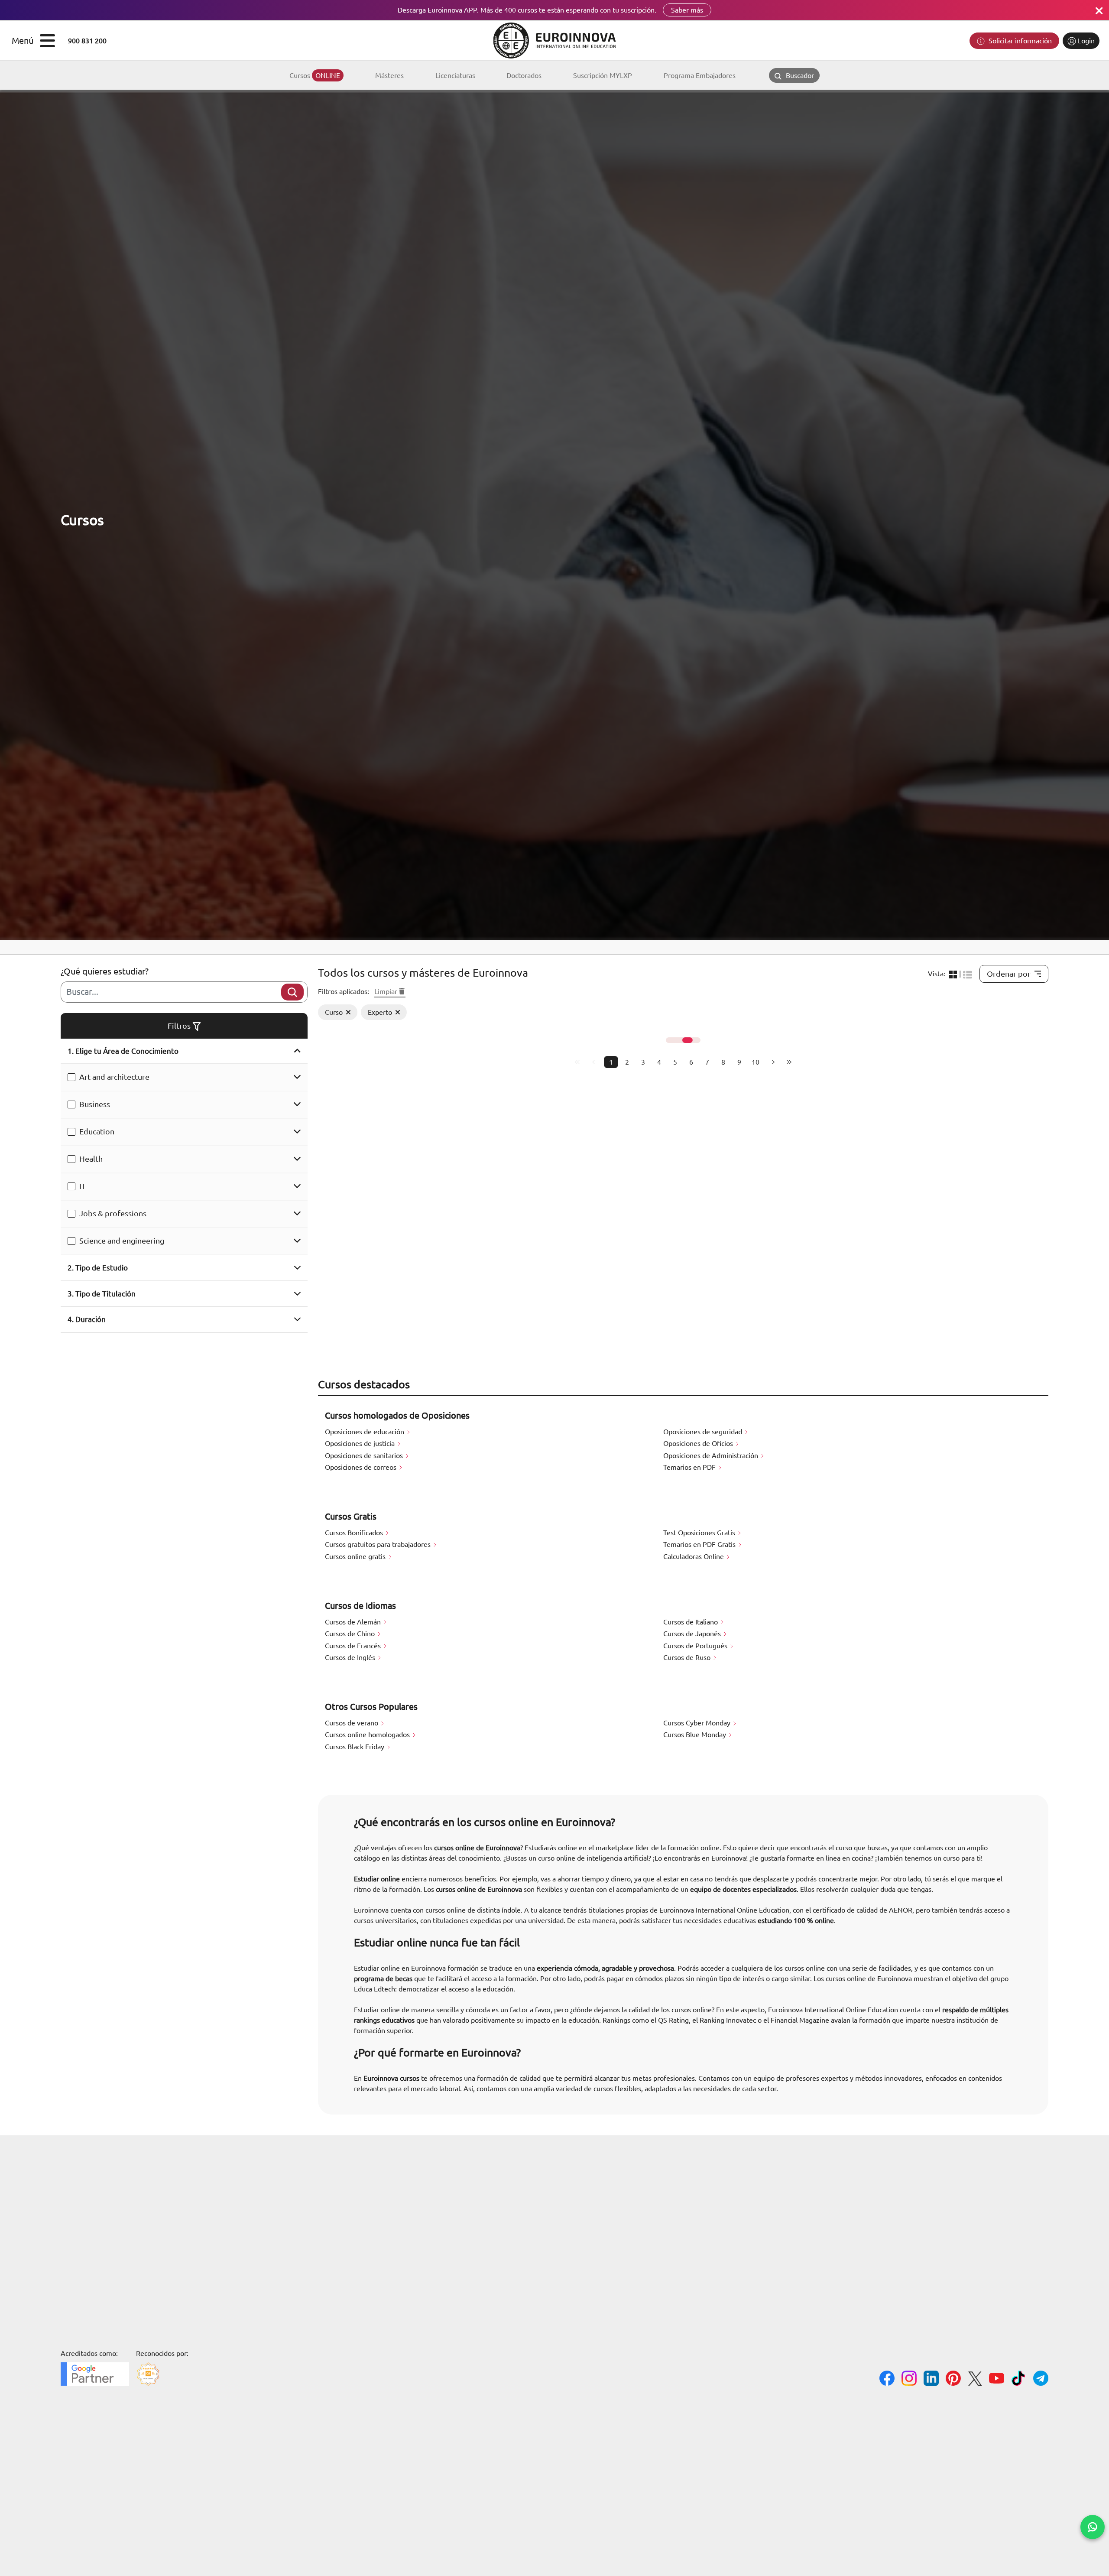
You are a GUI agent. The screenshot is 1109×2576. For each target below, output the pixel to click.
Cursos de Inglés (351, 1657)
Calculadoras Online (694, 1556)
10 (756, 1062)
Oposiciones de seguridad (704, 1432)
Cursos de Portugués (696, 1646)
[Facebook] (887, 2379)
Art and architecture (114, 1077)
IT (83, 1186)
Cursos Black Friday (355, 1747)
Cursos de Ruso (688, 1657)
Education (97, 1131)
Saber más (687, 10)
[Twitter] (975, 2380)
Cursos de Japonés (693, 1634)
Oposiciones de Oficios (699, 1443)
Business (95, 1104)
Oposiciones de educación (365, 1432)
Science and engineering (122, 1241)
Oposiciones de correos (362, 1467)
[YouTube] (997, 2379)
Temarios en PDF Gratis (700, 1544)
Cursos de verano (352, 1723)
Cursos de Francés (354, 1646)
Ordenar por (1009, 974)
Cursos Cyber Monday (698, 1723)
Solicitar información (1019, 41)
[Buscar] (292, 992)
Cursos (315, 75)
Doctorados (524, 75)
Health (91, 1159)
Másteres (389, 75)
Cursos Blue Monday (696, 1735)
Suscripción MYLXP (603, 75)
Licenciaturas (455, 75)
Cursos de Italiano (691, 1622)
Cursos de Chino (351, 1634)
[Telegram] (1041, 2379)
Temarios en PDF (690, 1467)
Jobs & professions (113, 1213)
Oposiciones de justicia (361, 1443)
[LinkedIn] (931, 2379)
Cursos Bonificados (355, 1533)
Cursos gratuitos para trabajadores (379, 1544)
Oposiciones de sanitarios (365, 1455)
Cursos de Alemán (354, 1622)
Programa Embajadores (700, 75)
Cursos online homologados (368, 1735)
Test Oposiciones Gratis (700, 1533)
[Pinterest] (953, 2379)
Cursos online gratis (356, 1556)
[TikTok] (1019, 2379)
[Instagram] (909, 2379)
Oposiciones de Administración (712, 1455)
